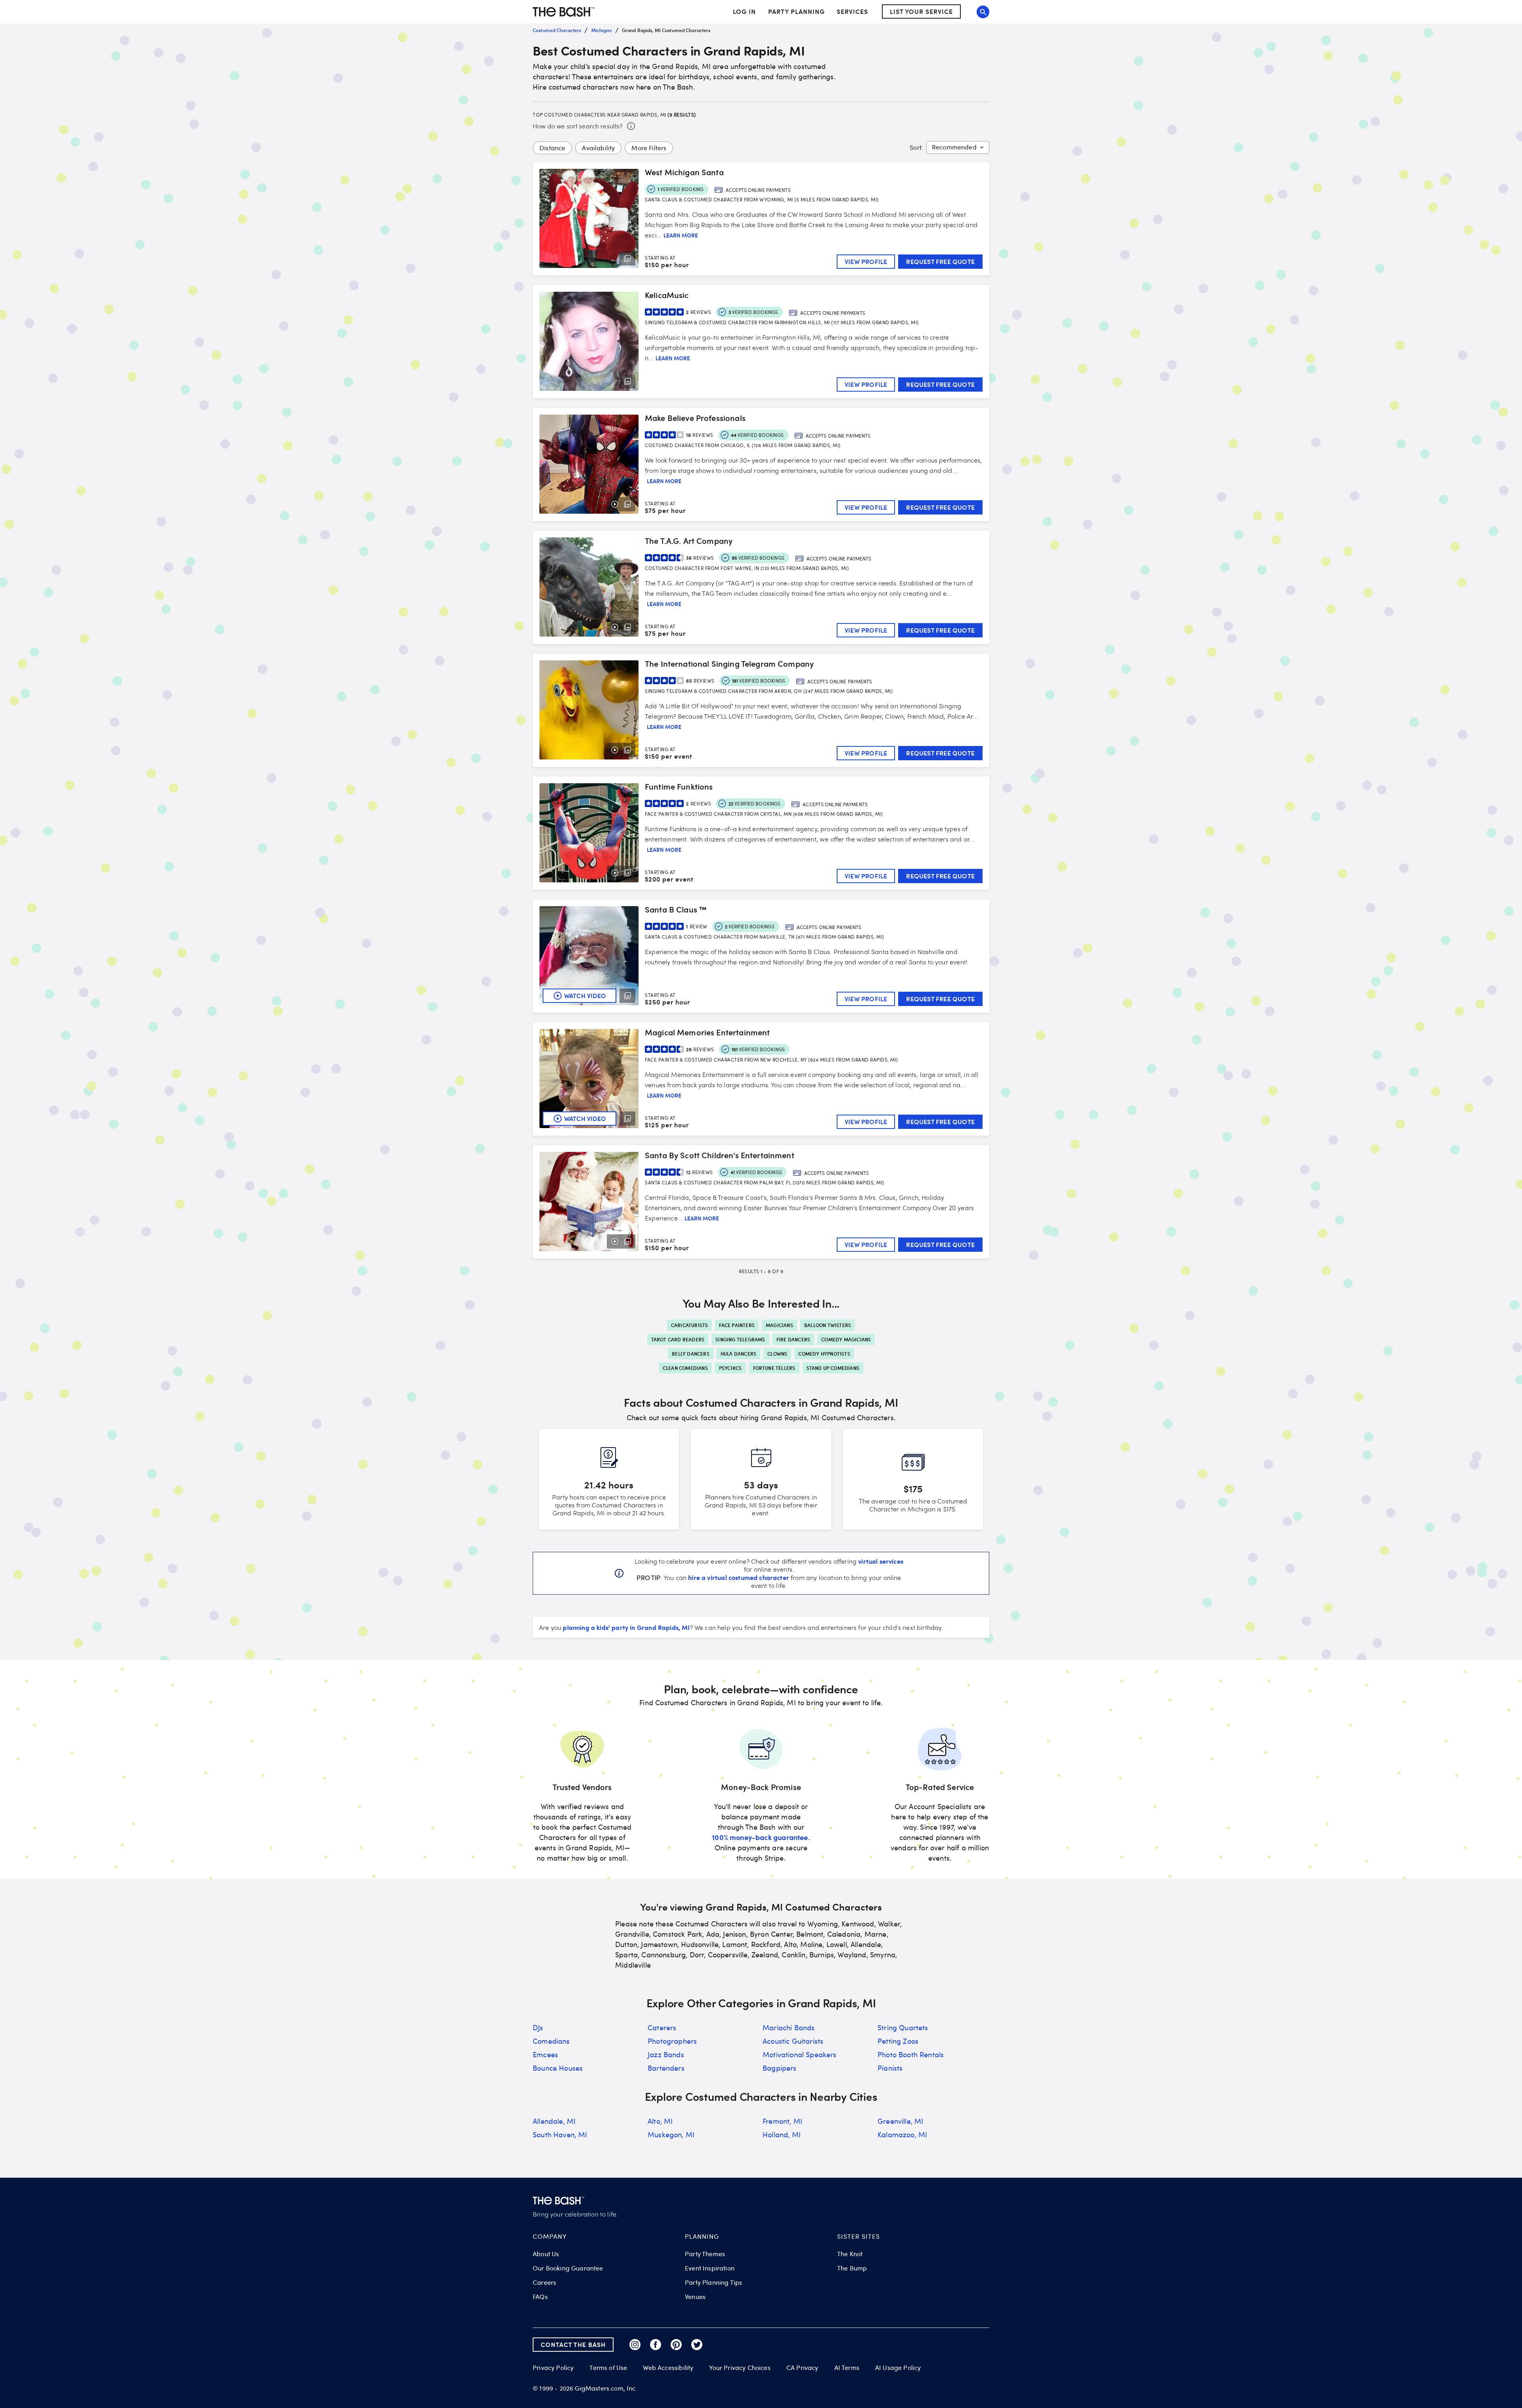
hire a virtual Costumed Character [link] (739, 1577)
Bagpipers (780, 2068)
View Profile (866, 261)
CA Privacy (802, 2368)
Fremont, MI (782, 2121)
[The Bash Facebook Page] (656, 2345)
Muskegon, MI (671, 2134)
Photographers (672, 2041)
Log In (744, 12)
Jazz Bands (666, 2054)
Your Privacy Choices (740, 2368)
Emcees (545, 2054)
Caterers (662, 2027)
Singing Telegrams (740, 1339)
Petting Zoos (898, 2041)
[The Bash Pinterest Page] (676, 2345)
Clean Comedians (685, 1368)
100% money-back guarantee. (761, 1837)
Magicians (779, 1325)
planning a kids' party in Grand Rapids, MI (626, 1627)
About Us (546, 2254)
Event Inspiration (710, 2268)
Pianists (890, 2068)
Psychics (730, 1368)
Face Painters (737, 1325)
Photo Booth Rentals (911, 2054)
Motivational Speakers (800, 2054)
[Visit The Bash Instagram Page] (635, 2345)
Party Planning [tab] (796, 12)
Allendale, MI (554, 2121)
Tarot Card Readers (678, 1339)
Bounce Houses (558, 2068)
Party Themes (705, 2254)
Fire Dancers (793, 1339)
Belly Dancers (691, 1354)
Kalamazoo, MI (902, 2134)
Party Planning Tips (713, 2282)
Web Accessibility (668, 2368)
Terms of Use (608, 2368)
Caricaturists (690, 1325)
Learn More (681, 235)
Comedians (551, 2041)
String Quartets (903, 2027)
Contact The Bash (573, 2344)
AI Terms (847, 2368)
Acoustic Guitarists (793, 2041)
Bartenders (666, 2068)
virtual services (881, 1561)
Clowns (777, 1354)
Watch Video (585, 996)
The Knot (850, 2254)
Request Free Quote (940, 261)
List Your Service (921, 12)
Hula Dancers (738, 1354)
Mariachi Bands (789, 2027)
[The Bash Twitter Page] (697, 2345)
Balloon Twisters (828, 1325)
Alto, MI (660, 2121)
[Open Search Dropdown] (983, 12)
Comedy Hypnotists (824, 1354)
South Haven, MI (560, 2134)
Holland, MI (782, 2134)
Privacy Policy (553, 2368)
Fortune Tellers (774, 1368)
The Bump (852, 2268)
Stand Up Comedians (833, 1368)
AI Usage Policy (898, 2368)
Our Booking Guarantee (568, 2268)
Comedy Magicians (846, 1339)
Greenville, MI (900, 2121)
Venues (695, 2297)
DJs (538, 2027)
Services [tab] (852, 12)
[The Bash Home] (564, 12)
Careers (544, 2282)
